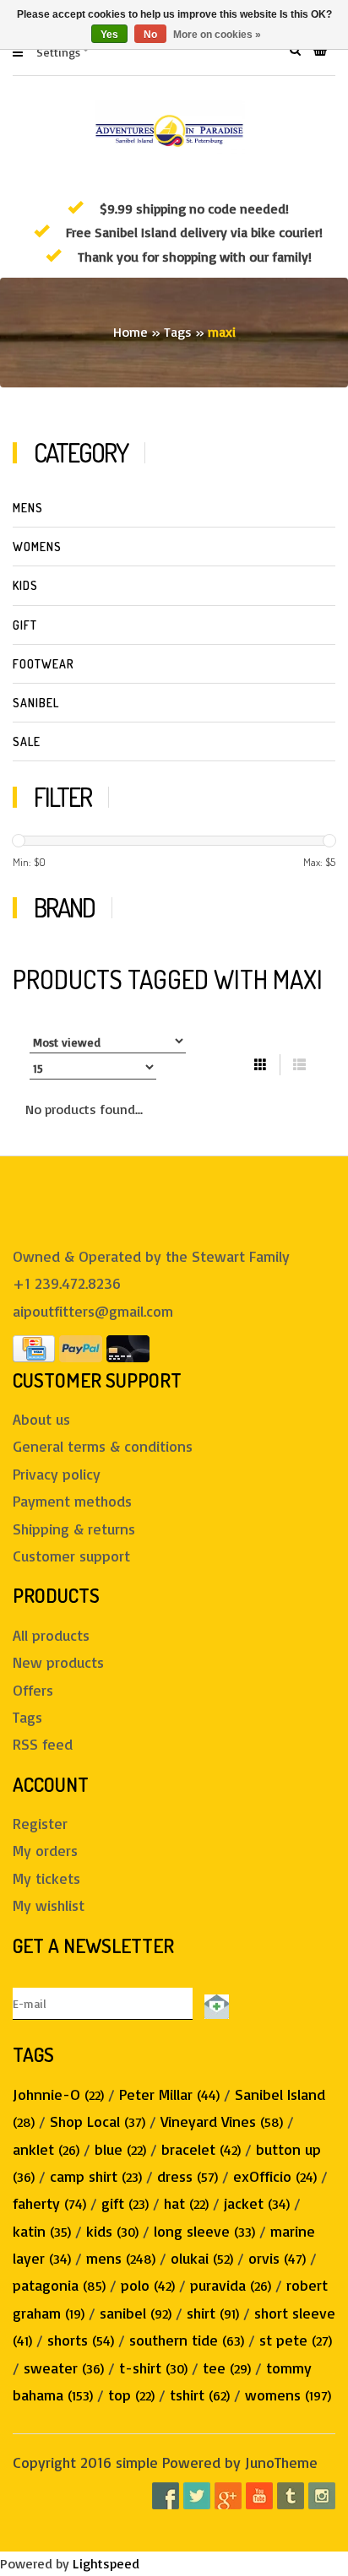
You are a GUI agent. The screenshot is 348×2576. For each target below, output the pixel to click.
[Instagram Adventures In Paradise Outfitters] (322, 2496)
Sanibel (36, 703)
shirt (213, 2313)
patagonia (59, 2285)
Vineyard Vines (222, 2121)
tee (227, 2368)
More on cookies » (217, 35)
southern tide (187, 2340)
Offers (33, 1690)
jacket (257, 2203)
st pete (296, 2340)
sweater (64, 2368)
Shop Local (98, 2121)
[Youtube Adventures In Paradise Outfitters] (259, 2496)
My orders (45, 1850)
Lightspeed (106, 2563)
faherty (49, 2203)
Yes (109, 35)
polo (148, 2285)
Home (130, 332)
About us (41, 1419)
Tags (178, 332)
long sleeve (204, 2231)
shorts (81, 2340)
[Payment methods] (34, 1346)
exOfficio (275, 2176)
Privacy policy (57, 1474)
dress (188, 2176)
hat (186, 2203)
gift (125, 2203)
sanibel (136, 2313)
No (150, 35)
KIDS (25, 585)
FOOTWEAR (43, 664)
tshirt (200, 2395)
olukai (202, 2258)
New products (58, 1662)
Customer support (71, 1556)
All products (51, 1635)
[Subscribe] (214, 2003)
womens (288, 2395)
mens (121, 2258)
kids (112, 2231)
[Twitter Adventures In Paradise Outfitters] (197, 2496)
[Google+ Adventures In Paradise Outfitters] (228, 2496)
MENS (28, 508)
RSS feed (43, 1744)
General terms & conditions (103, 1446)
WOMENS (37, 547)
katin (42, 2231)
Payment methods (72, 1501)
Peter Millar (169, 2094)
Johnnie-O (58, 2094)
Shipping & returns (74, 1529)
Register (40, 1823)
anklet (46, 2149)
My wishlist (49, 1905)
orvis (277, 2258)
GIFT (25, 625)
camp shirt (96, 2176)
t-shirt (153, 2368)
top (131, 2395)
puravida (231, 2285)
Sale (27, 741)
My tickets (46, 1878)
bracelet (201, 2149)
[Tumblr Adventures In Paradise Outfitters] (291, 2496)
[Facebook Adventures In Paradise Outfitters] (166, 2496)
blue (120, 2149)
